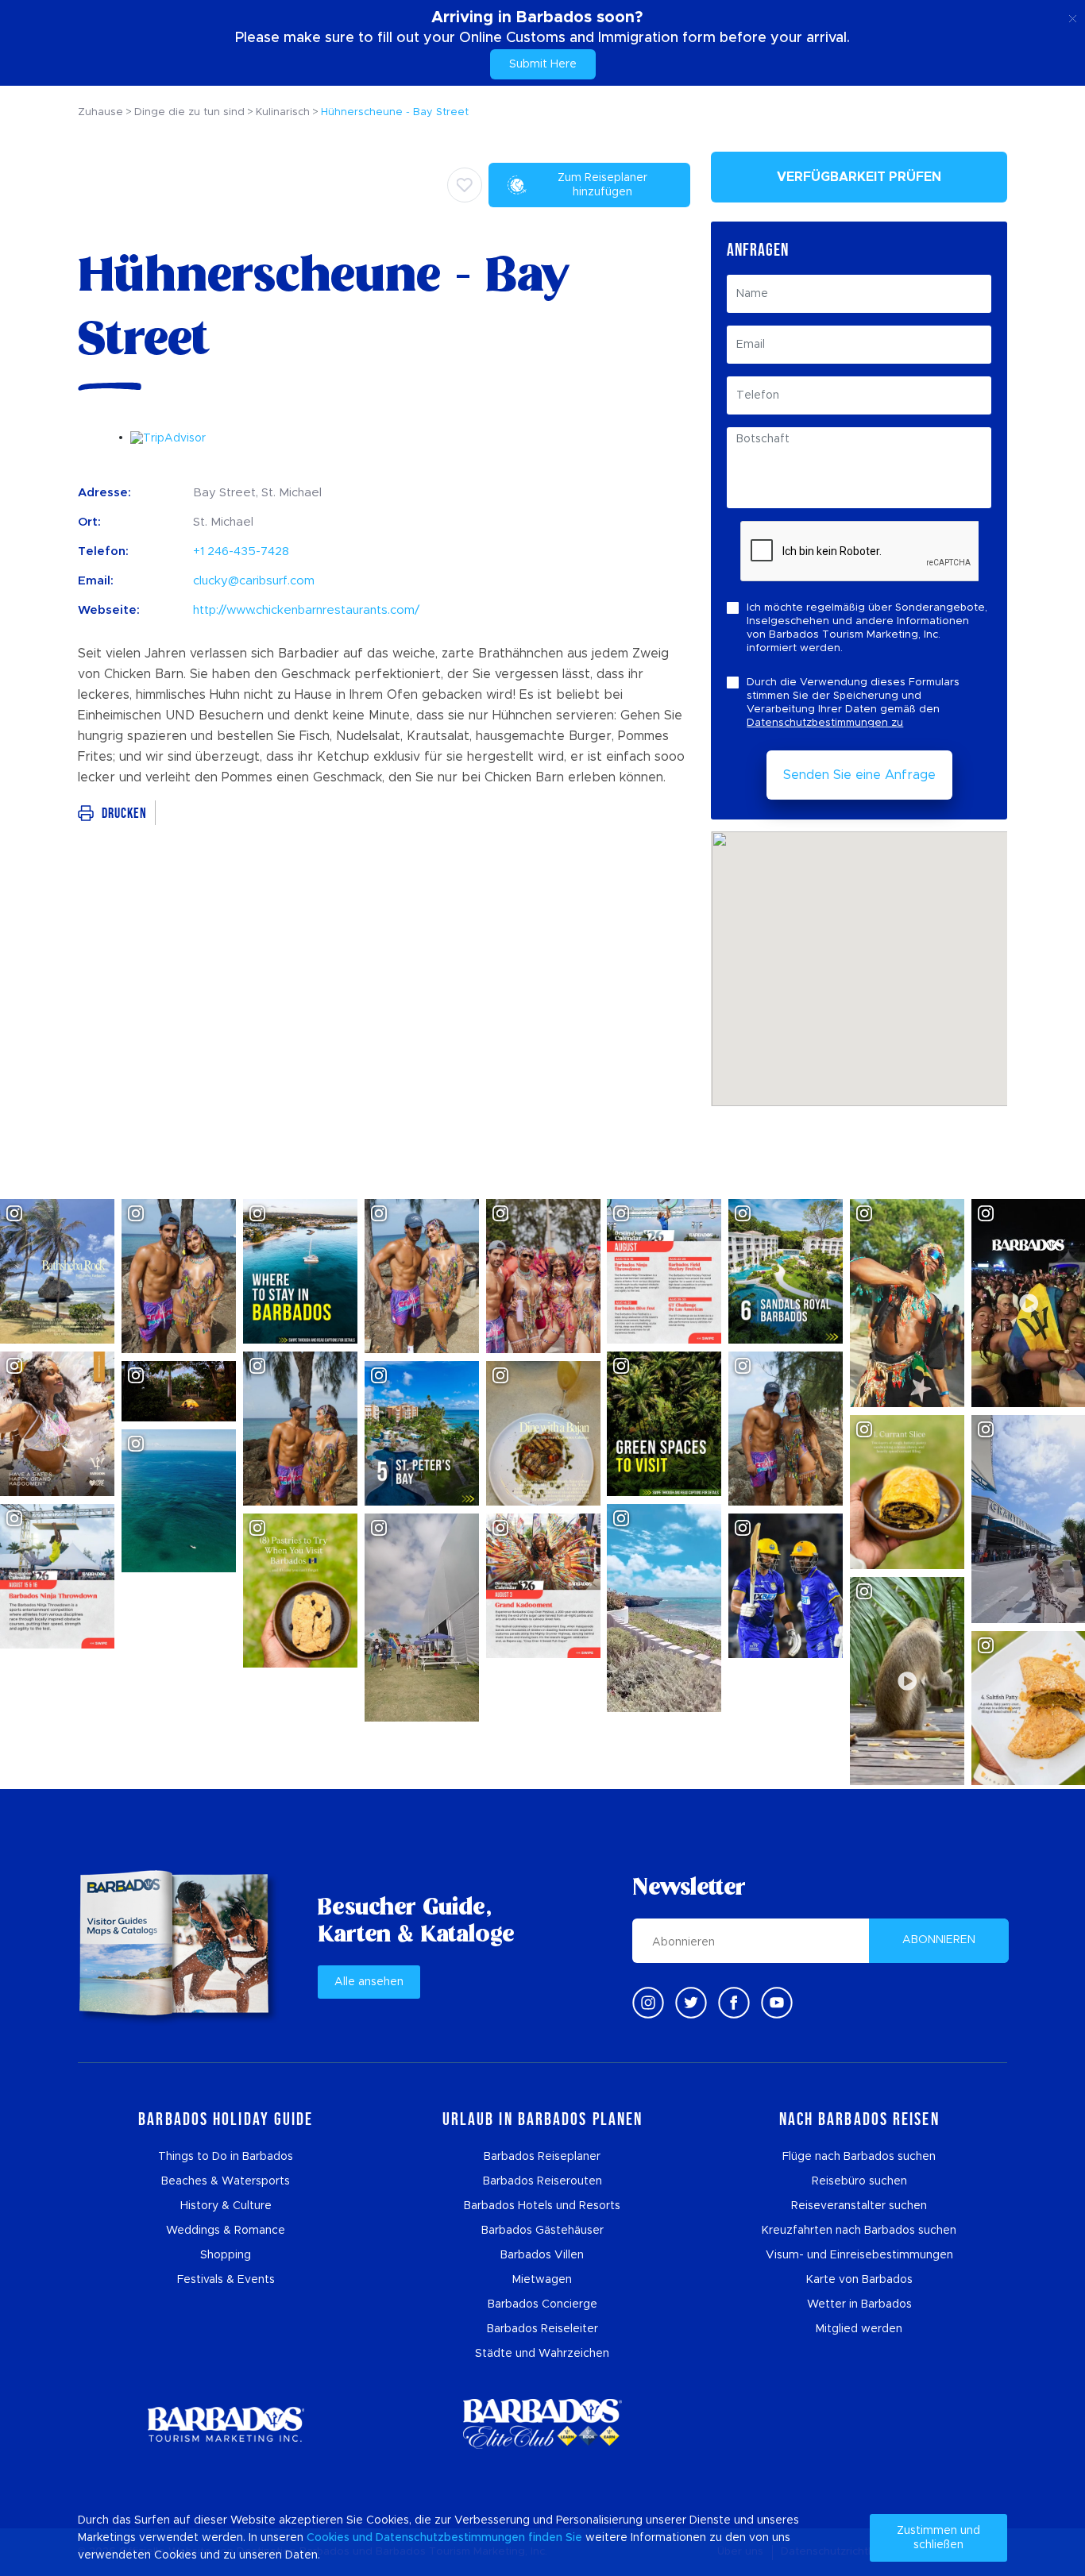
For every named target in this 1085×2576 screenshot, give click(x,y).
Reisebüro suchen (859, 2181)
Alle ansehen (369, 1982)
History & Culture (226, 2206)
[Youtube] (777, 2003)
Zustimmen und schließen (938, 2538)
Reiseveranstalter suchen (859, 2206)
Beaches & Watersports (226, 2181)
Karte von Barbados (859, 2280)
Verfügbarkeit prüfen (859, 177)
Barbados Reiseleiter (542, 2329)
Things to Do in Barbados (226, 2157)
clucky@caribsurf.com (254, 581)
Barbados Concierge (542, 2304)
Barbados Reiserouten (542, 2181)
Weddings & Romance (226, 2231)
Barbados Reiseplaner (542, 2157)
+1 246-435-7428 (241, 551)
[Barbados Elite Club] (542, 2424)
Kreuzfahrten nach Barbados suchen (859, 2231)
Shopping (226, 2255)
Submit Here (543, 64)
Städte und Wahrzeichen (542, 2354)
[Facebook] (734, 2003)
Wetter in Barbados (859, 2304)
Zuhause (100, 112)
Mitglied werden (859, 2329)
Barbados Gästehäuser (542, 2231)
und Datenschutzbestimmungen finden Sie (467, 2538)
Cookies (328, 2538)
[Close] (1073, 16)
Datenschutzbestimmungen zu (825, 723)
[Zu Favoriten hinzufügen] (465, 185)
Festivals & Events (226, 2280)
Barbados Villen (542, 2255)
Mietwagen (542, 2280)
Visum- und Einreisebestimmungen (859, 2255)
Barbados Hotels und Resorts (542, 2206)
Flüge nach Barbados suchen (859, 2157)
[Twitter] (691, 2003)
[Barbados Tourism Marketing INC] (226, 2424)
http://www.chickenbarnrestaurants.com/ (306, 610)
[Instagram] (648, 2003)
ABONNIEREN (939, 1940)
